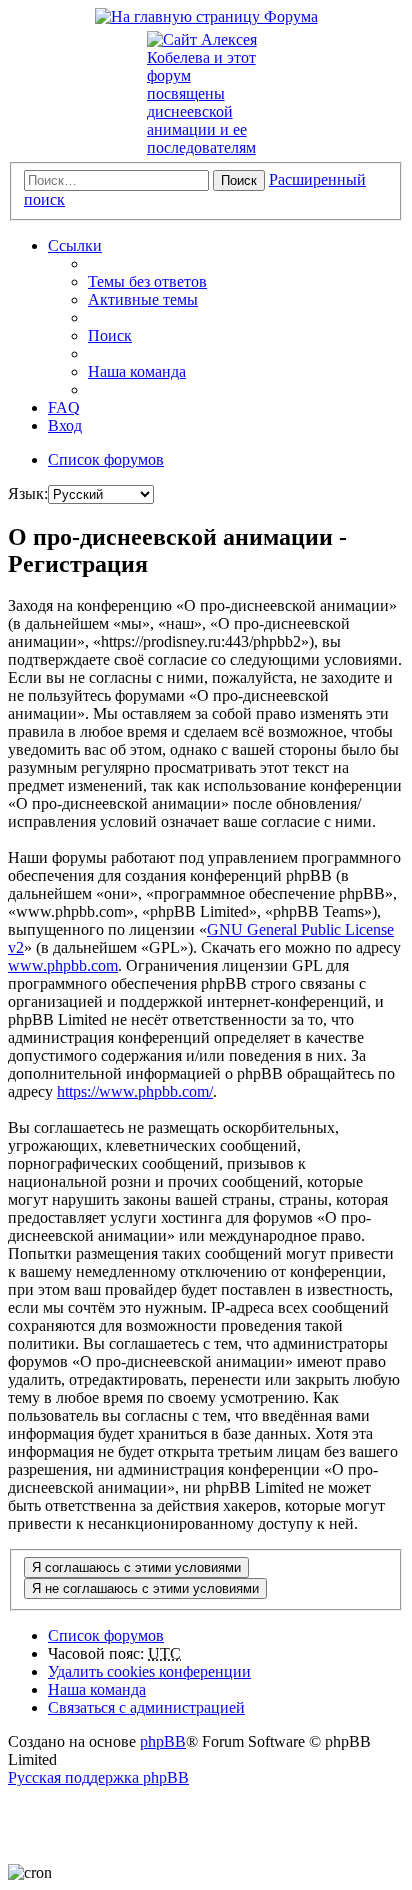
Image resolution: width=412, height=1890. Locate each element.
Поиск (239, 180)
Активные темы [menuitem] (143, 299)
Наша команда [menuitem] (137, 371)
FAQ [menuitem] (64, 407)
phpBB (163, 1741)
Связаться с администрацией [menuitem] (146, 1707)
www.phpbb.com (63, 965)
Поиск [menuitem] (110, 335)
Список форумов (106, 1635)
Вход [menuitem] (65, 425)
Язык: (28, 493)
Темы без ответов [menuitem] (147, 281)
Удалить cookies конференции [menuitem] (149, 1671)
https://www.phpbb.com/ (135, 1091)
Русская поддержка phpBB (98, 1777)
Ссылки (75, 245)
